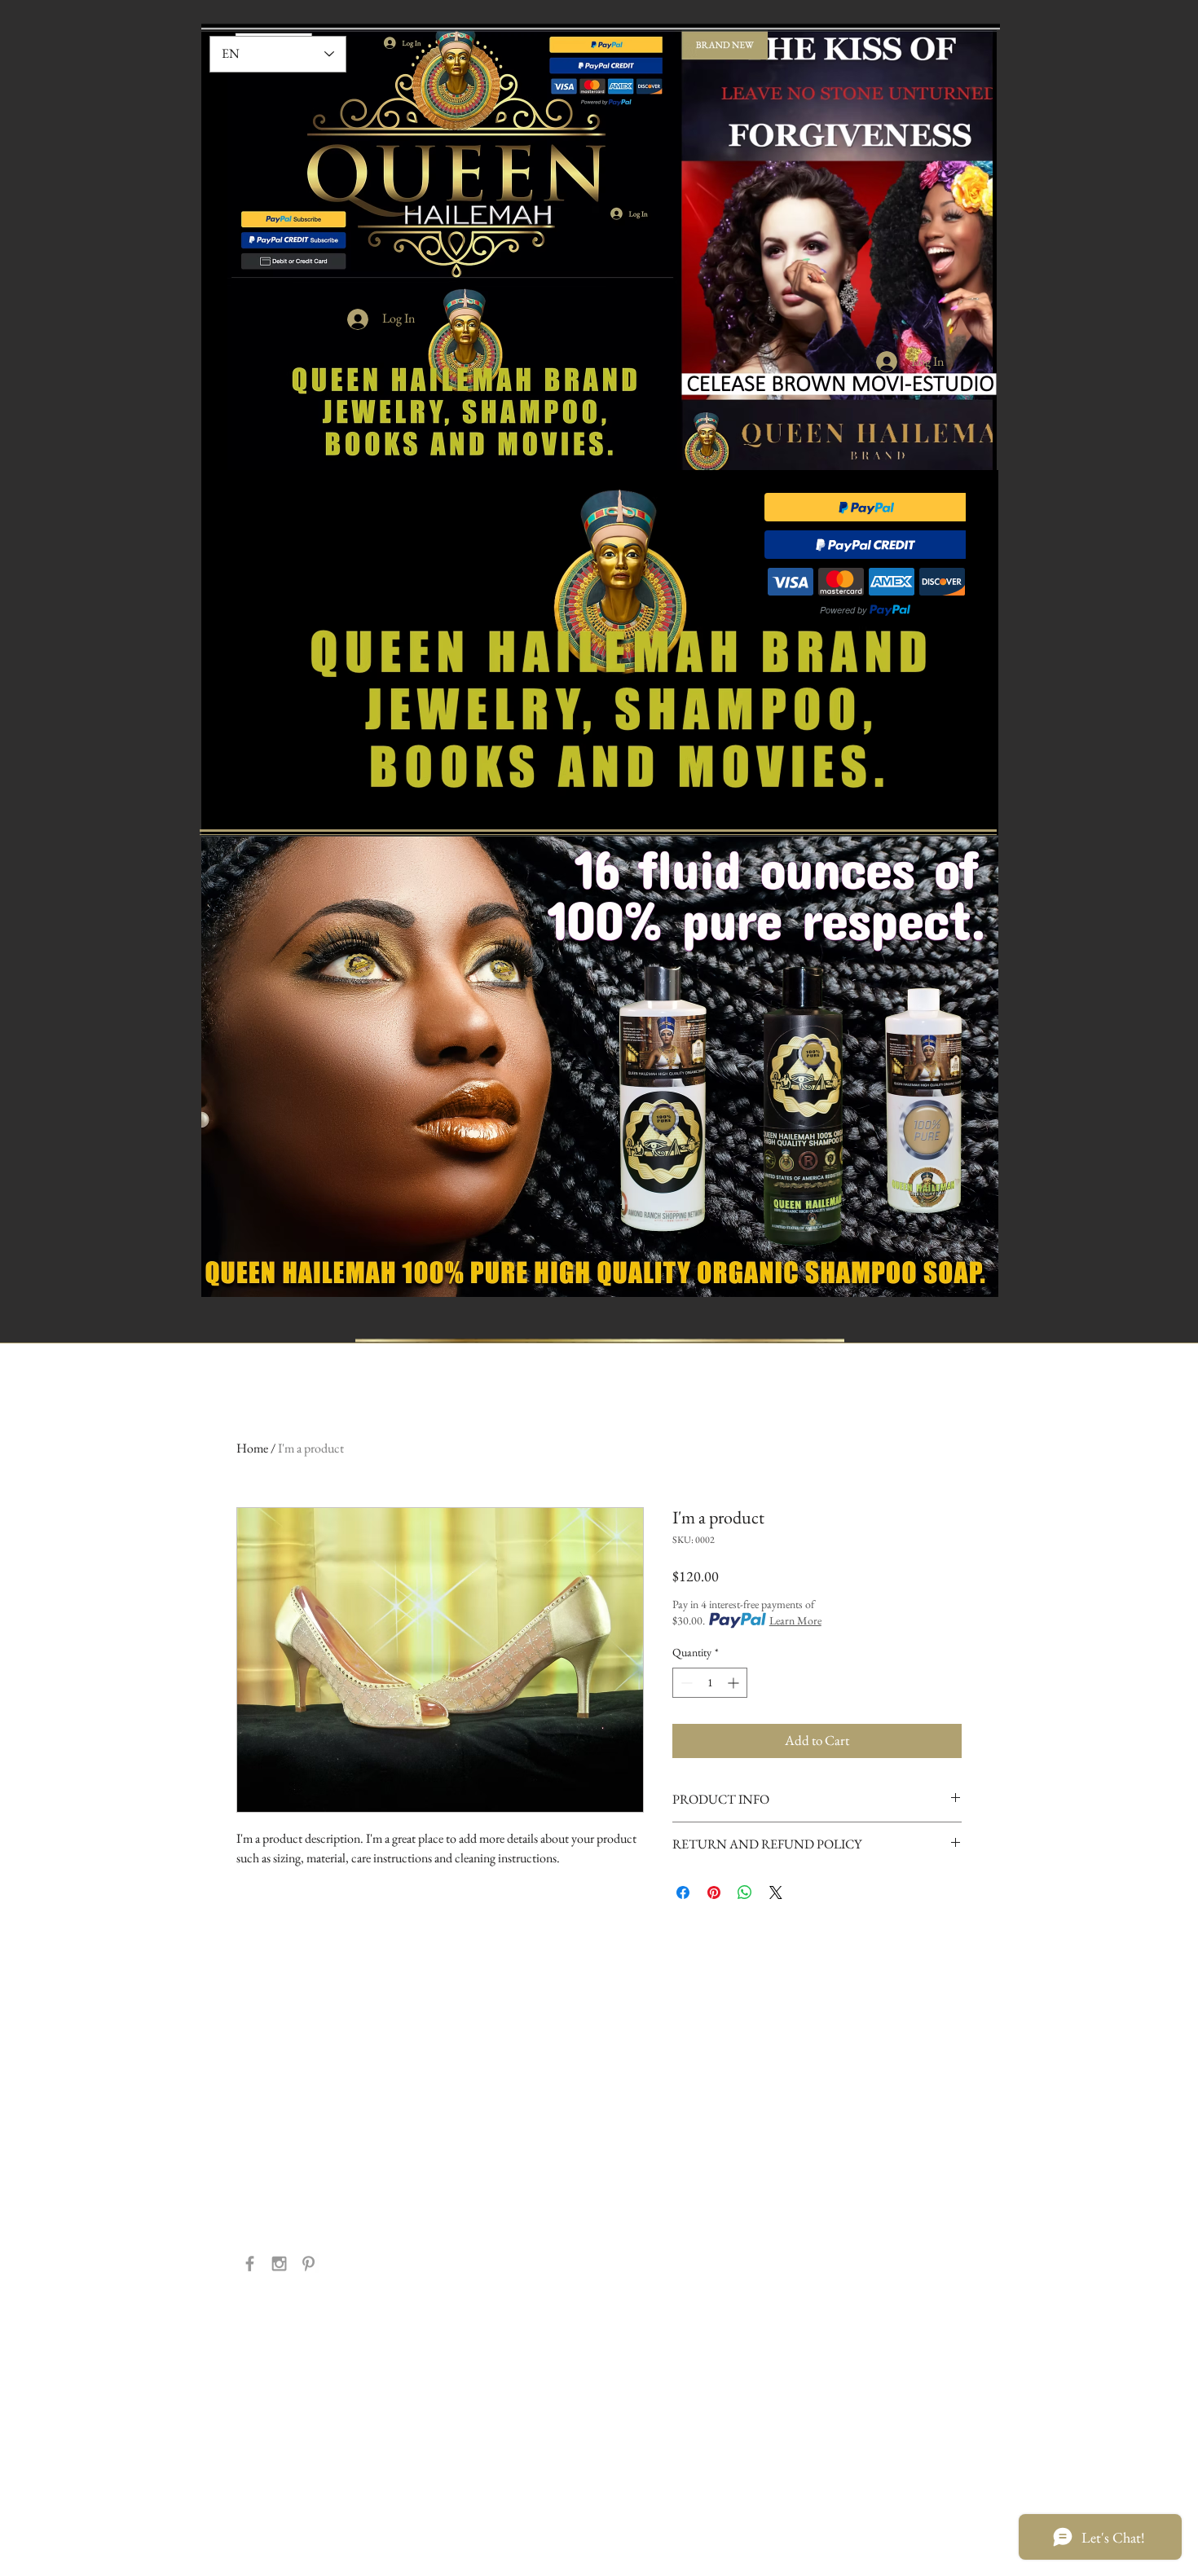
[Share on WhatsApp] (745, 1892)
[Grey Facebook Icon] (250, 2264)
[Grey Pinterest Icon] (308, 2264)
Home (252, 1448)
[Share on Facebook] (683, 1892)
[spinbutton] (710, 1683)
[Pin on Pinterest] (714, 1892)
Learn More (795, 1620)
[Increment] (735, 1683)
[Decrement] (685, 1683)
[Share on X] (776, 1892)
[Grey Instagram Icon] (279, 2264)
